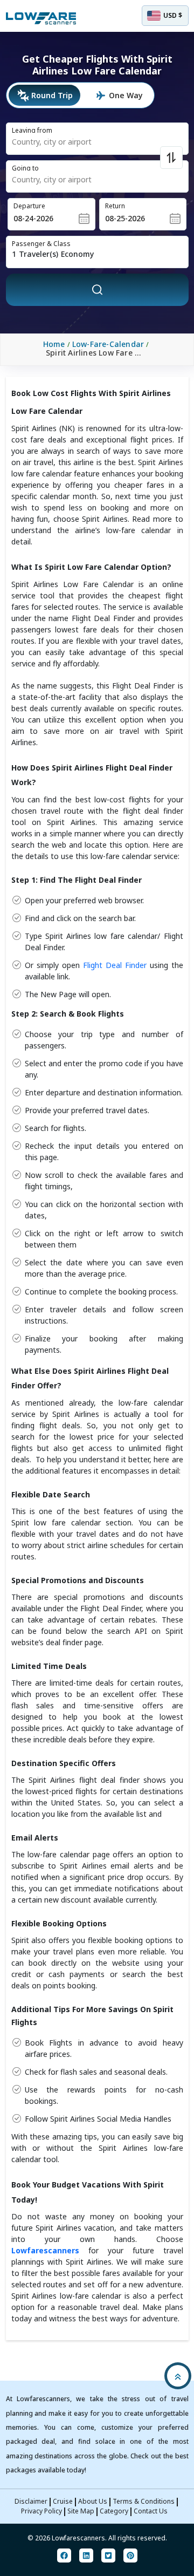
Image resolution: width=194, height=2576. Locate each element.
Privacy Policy (41, 2511)
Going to (25, 168)
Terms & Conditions (144, 2501)
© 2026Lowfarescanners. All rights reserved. (97, 2538)
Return (115, 206)
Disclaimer (31, 2501)
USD (173, 15)
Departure (29, 206)
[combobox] (81, 142)
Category (114, 2511)
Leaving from (32, 130)
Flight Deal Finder (115, 965)
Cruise (63, 2501)
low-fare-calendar (108, 344)
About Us (93, 2501)
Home (54, 344)
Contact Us (151, 2511)
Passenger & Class (41, 244)
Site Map (81, 2511)
